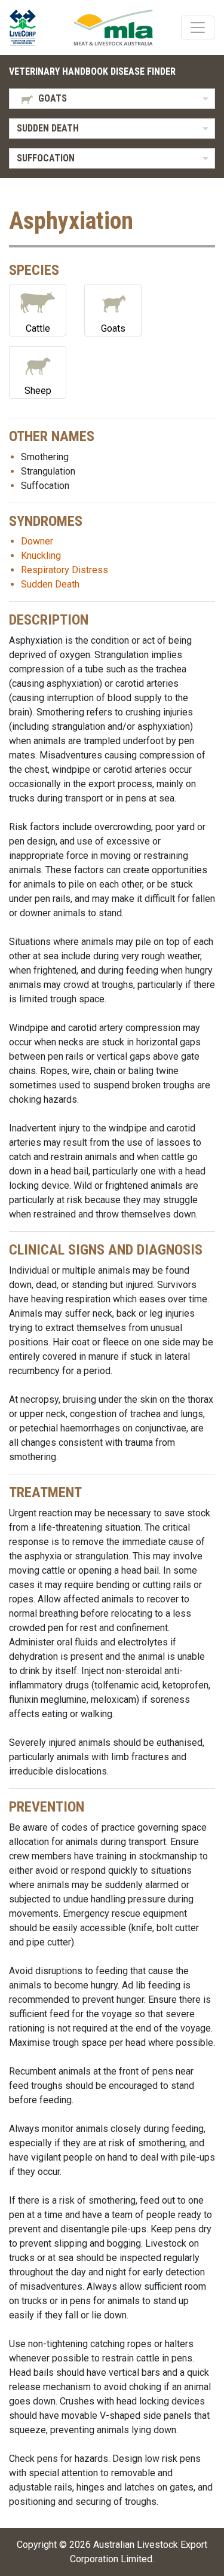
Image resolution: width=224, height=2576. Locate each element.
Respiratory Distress (65, 570)
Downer (37, 541)
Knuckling (41, 556)
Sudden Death (50, 584)
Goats (113, 328)
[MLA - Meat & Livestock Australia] (113, 27)
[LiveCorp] (27, 27)
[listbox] (112, 99)
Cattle (38, 328)
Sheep (38, 391)
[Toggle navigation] (198, 27)
